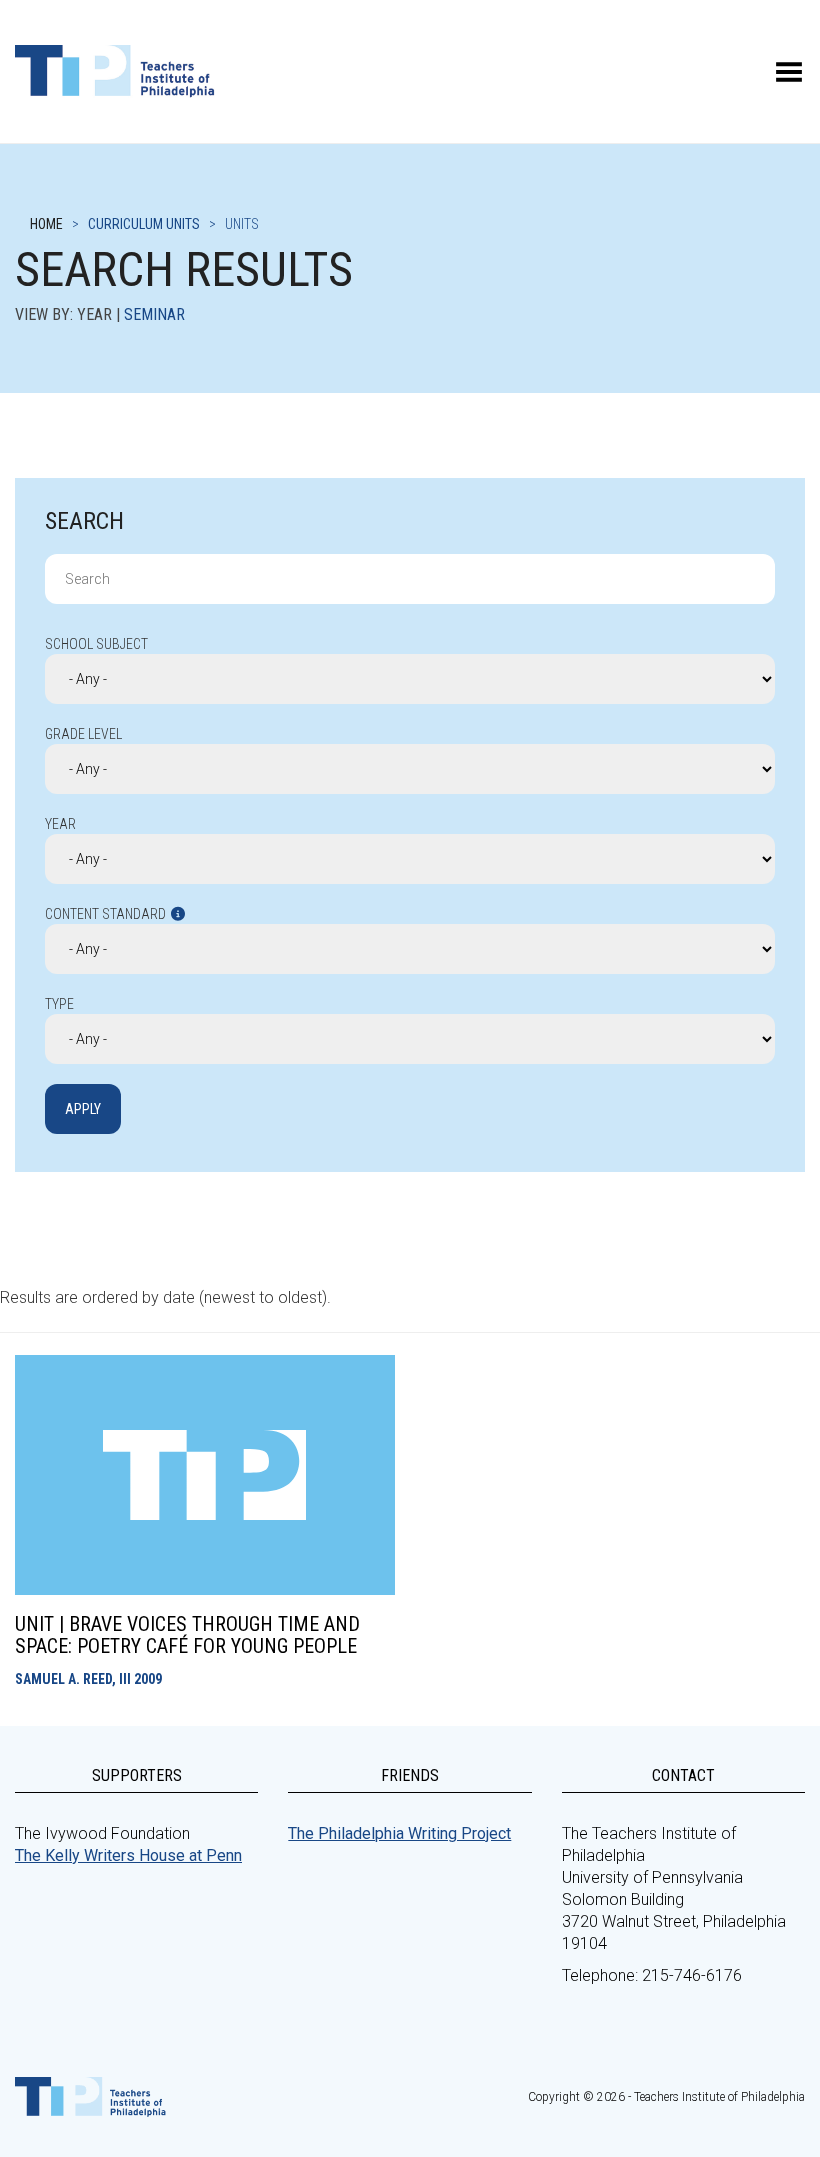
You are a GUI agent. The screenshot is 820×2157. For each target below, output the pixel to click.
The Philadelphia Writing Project (399, 1833)
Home (46, 224)
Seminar (154, 314)
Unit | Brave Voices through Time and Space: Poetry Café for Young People (187, 1635)
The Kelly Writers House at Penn (128, 1855)
